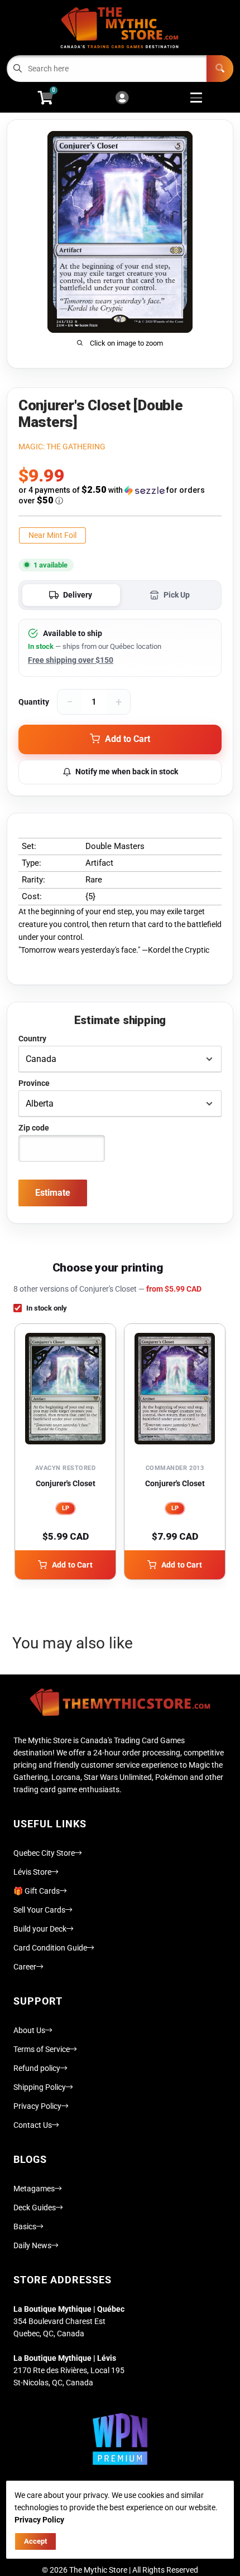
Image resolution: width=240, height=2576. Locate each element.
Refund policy (37, 2068)
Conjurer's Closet (66, 1483)
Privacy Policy (37, 2106)
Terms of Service (42, 2049)
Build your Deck (40, 1929)
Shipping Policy (40, 2087)
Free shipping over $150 (71, 660)
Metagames (34, 2189)
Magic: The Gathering (62, 447)
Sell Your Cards (39, 1910)
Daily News (32, 2245)
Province (34, 1083)
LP (66, 1508)
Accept (35, 2541)
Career (25, 1967)
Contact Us (33, 2125)
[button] (120, 495)
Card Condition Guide (50, 1948)
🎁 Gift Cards (37, 1891)
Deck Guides (35, 2208)
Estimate (53, 1193)
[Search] (220, 69)
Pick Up (177, 595)
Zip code (34, 1128)
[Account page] (122, 98)
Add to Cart (72, 1565)
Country (32, 1039)
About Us (29, 2030)
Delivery (78, 595)
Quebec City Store (44, 1853)
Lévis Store (32, 1872)
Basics (25, 2226)
